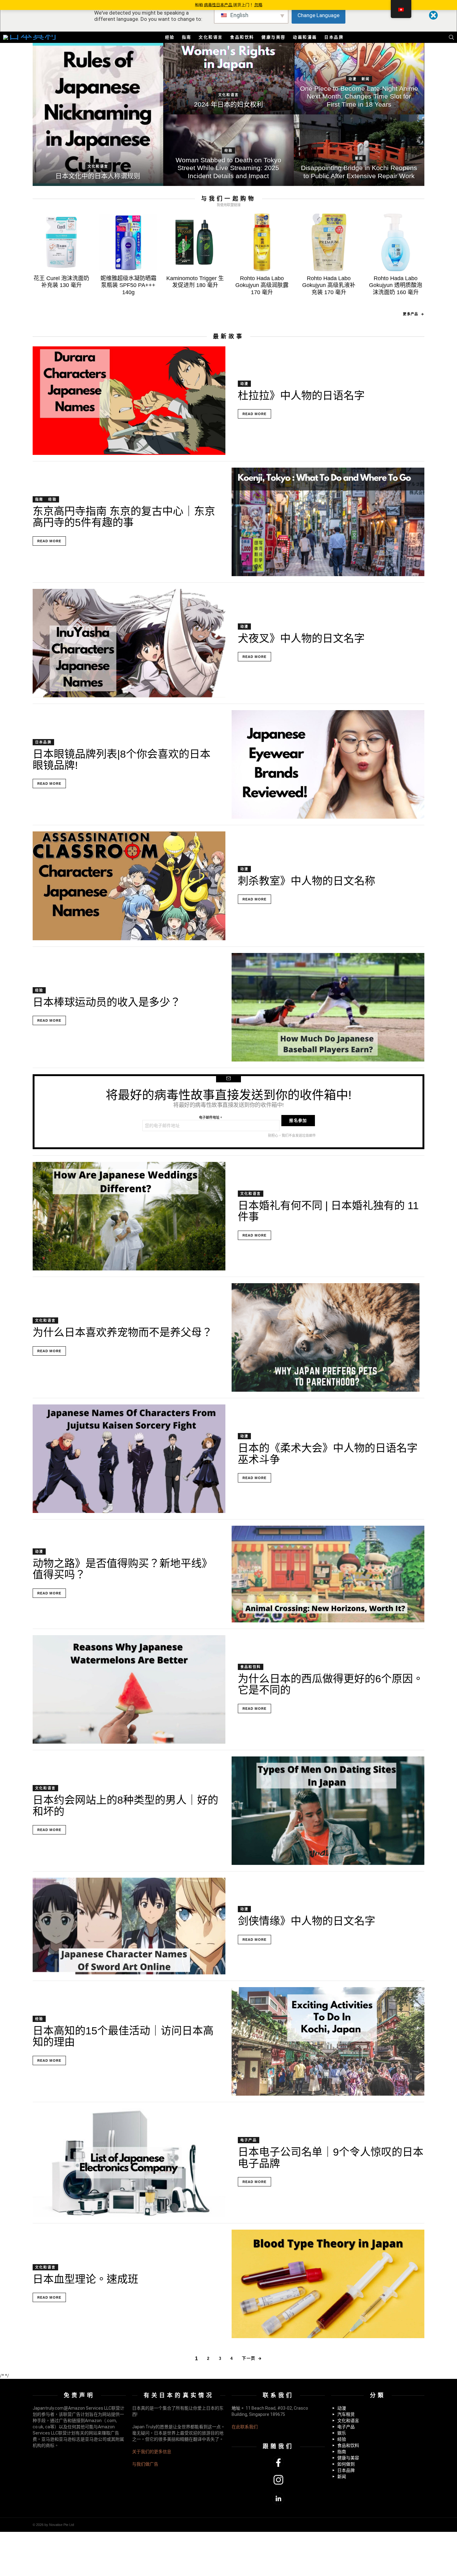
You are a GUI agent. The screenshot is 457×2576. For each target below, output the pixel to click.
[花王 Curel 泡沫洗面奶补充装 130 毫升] (61, 242)
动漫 (353, 79)
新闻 (366, 79)
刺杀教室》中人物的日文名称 (307, 881)
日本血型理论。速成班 (85, 2279)
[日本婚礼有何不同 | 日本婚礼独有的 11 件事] (129, 1216)
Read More (254, 414)
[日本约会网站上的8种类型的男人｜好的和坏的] (328, 1811)
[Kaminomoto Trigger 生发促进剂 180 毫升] (195, 242)
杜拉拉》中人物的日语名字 (301, 395)
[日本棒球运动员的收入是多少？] (328, 1007)
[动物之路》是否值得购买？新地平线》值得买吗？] (328, 1574)
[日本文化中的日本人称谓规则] (98, 114)
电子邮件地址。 (211, 1117)
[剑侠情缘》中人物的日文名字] (129, 1926)
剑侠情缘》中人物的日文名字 (307, 1921)
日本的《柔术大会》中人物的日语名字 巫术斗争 (328, 1454)
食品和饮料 (242, 37)
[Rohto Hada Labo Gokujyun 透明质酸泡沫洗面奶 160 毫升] (396, 242)
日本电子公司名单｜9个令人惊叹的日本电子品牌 (331, 2157)
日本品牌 (334, 37)
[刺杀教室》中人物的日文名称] (129, 886)
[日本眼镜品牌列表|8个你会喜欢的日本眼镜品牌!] (328, 764)
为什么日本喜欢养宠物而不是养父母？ (122, 1332)
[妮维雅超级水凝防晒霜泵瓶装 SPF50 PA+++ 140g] (128, 242)
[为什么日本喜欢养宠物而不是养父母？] (328, 1337)
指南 (187, 37)
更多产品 (410, 314)
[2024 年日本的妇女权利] (228, 79)
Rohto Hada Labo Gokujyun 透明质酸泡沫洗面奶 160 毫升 (396, 285)
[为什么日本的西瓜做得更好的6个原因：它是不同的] (129, 1689)
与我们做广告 (145, 2464)
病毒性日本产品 (219, 5)
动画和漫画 (305, 37)
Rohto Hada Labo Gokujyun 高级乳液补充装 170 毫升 (329, 285)
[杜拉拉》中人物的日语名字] (129, 401)
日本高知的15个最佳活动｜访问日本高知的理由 (123, 2036)
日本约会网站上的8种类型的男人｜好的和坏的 (125, 1806)
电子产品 (249, 2140)
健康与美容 (274, 37)
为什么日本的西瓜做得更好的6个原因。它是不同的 (331, 1684)
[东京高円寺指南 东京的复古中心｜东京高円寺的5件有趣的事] (328, 522)
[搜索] (451, 37)
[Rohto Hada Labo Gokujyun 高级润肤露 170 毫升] (262, 242)
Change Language (319, 15)
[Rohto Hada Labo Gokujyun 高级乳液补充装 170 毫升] (329, 242)
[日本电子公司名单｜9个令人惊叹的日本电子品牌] (129, 2163)
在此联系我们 (245, 2427)
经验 (170, 37)
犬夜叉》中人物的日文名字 (301, 638)
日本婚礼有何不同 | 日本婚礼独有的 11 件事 (328, 1211)
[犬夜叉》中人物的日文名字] (129, 643)
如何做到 (346, 2464)
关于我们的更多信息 (152, 2452)
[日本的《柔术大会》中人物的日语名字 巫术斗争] (129, 1459)
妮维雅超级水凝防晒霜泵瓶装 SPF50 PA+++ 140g (128, 285)
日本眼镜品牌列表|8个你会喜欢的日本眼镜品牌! (122, 760)
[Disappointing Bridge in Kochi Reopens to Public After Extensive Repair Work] (359, 150)
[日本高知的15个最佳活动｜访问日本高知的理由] (328, 2041)
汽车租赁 (346, 2414)
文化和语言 (211, 37)
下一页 (249, 2358)
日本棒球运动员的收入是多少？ (107, 1002)
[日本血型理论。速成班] (328, 2284)
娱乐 (342, 2433)
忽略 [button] (258, 5)
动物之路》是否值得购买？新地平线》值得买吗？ (122, 1569)
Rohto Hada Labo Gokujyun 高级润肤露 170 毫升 (262, 285)
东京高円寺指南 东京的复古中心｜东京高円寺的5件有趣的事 (124, 517)
